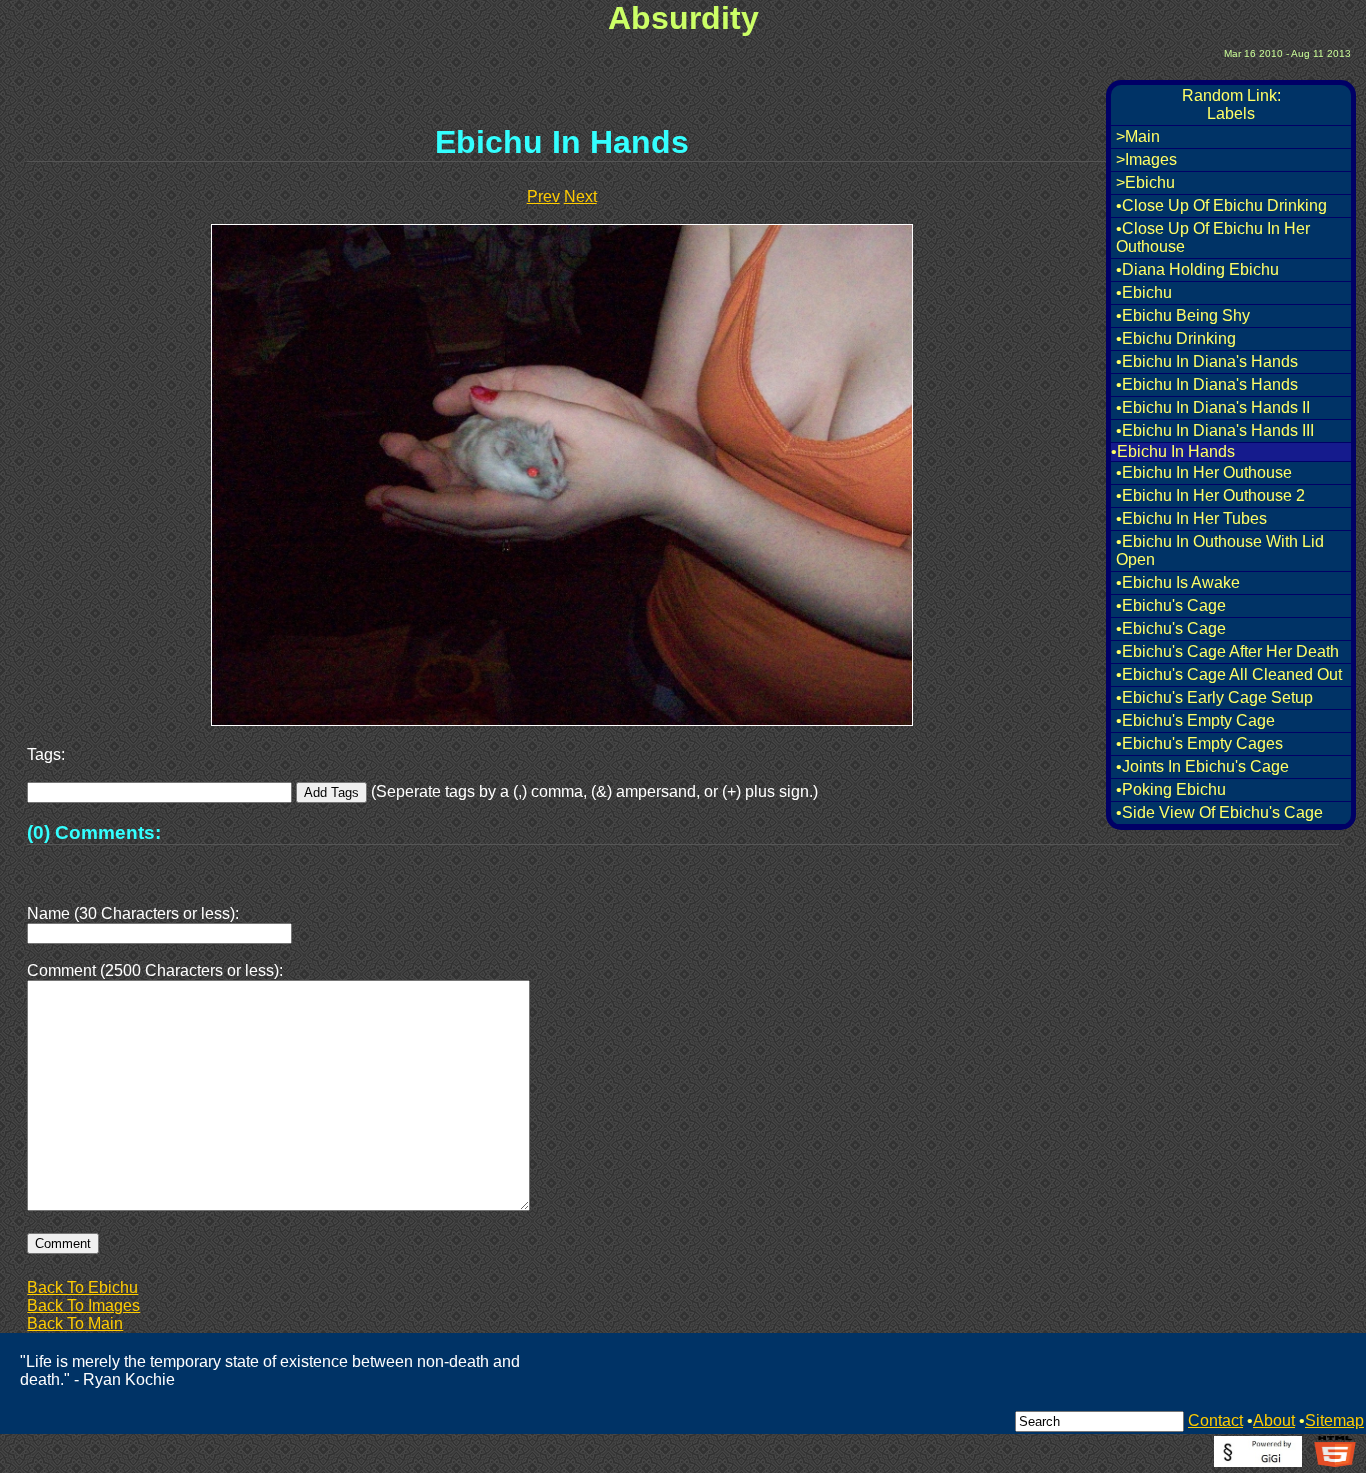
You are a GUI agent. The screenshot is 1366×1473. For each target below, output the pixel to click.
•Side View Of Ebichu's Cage (1219, 812)
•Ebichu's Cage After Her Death (1227, 651)
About (1274, 1420)
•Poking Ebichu (1171, 789)
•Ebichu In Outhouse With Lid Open (1220, 550)
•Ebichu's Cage (1171, 605)
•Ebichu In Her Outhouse (1204, 472)
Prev (543, 196)
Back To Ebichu (82, 1287)
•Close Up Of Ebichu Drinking (1221, 205)
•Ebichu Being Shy (1183, 315)
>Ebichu (1145, 182)
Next (580, 196)
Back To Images (83, 1305)
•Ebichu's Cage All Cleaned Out (1229, 674)
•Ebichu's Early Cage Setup (1214, 697)
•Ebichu (1144, 292)
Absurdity (683, 18)
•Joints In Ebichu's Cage (1202, 766)
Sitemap (1334, 1420)
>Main (1138, 136)
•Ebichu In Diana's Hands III (1215, 430)
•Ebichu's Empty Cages (1199, 743)
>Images (1146, 159)
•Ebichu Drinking (1176, 338)
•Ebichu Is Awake (1178, 582)
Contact (1215, 1420)
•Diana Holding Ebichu (1197, 269)
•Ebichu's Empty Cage (1195, 720)
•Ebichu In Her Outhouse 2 (1210, 495)
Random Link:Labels (1231, 104)
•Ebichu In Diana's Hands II (1213, 407)
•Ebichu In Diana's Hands (1207, 361)
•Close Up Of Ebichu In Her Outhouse (1213, 237)
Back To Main (75, 1323)
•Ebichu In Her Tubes (1191, 518)
